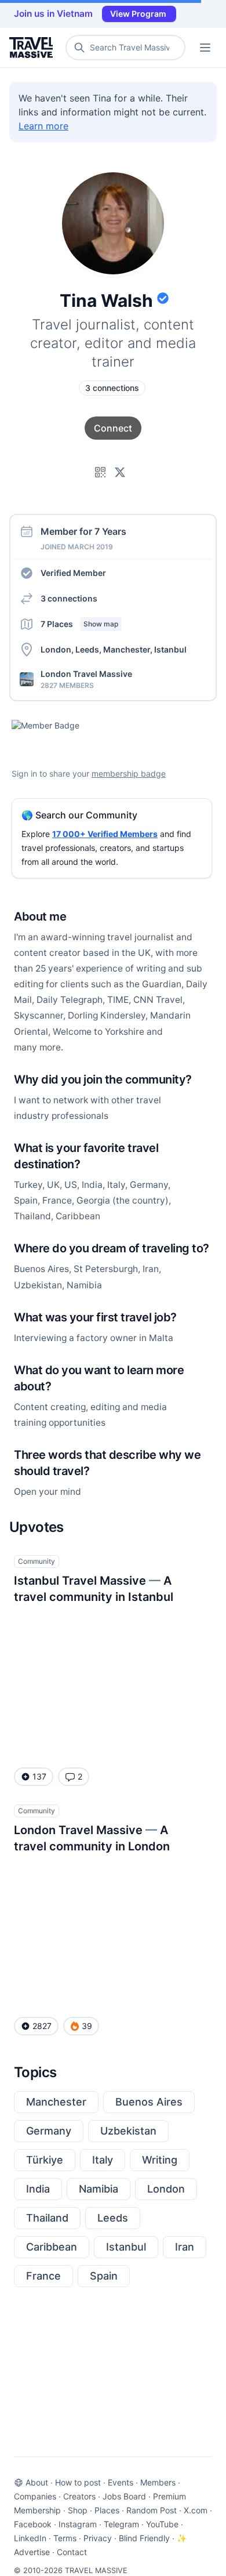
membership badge (129, 773)
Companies (35, 2496)
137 (39, 1776)
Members (158, 2482)
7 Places (79, 624)
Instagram (78, 2524)
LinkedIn (30, 2538)
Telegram (121, 2524)
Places (107, 2510)
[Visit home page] (33, 48)
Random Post (152, 2510)
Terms (65, 2538)
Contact (72, 2552)
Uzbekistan (128, 2131)
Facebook (33, 2524)
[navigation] (205, 48)
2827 (42, 2026)
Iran (185, 2247)
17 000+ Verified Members (105, 834)
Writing (160, 2160)
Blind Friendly (144, 2538)
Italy (103, 2160)
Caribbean (52, 2247)
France (43, 2276)
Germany (49, 2131)
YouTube (162, 2524)
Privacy (98, 2538)
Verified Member (73, 573)
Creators (79, 2496)
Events (121, 2482)
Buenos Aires (149, 2102)
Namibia (99, 2189)
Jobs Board (124, 2496)
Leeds (113, 2218)
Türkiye (45, 2160)
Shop (78, 2510)
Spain (104, 2276)
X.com (196, 2510)
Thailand (47, 2218)
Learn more (43, 126)
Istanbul (126, 2247)
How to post (78, 2482)
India (38, 2189)
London (166, 2189)
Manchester (56, 2102)
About (37, 2482)
